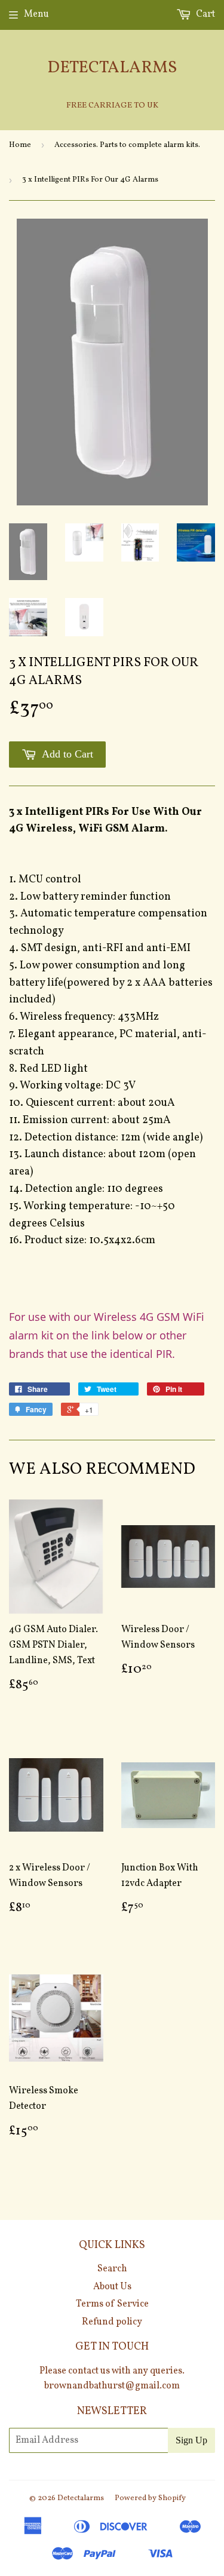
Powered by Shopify (150, 2498)
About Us (112, 2287)
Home (20, 145)
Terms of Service (112, 2304)
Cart (205, 14)
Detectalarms (112, 68)
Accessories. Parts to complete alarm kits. (127, 145)
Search (112, 2269)
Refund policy (112, 2322)
